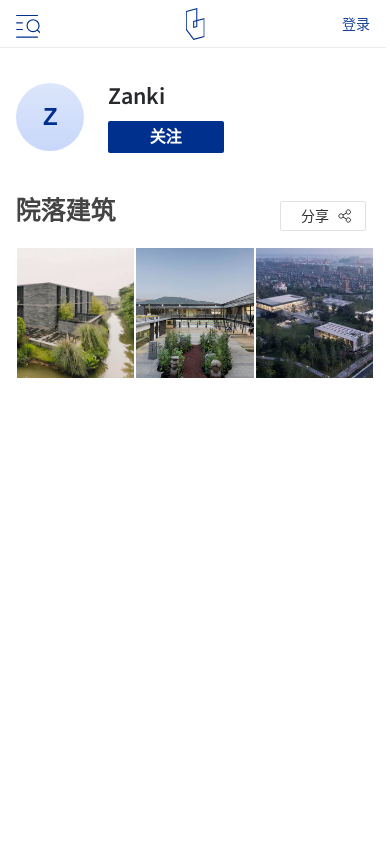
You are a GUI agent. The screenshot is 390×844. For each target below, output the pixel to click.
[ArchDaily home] (195, 24)
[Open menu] (26, 24)
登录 (356, 24)
